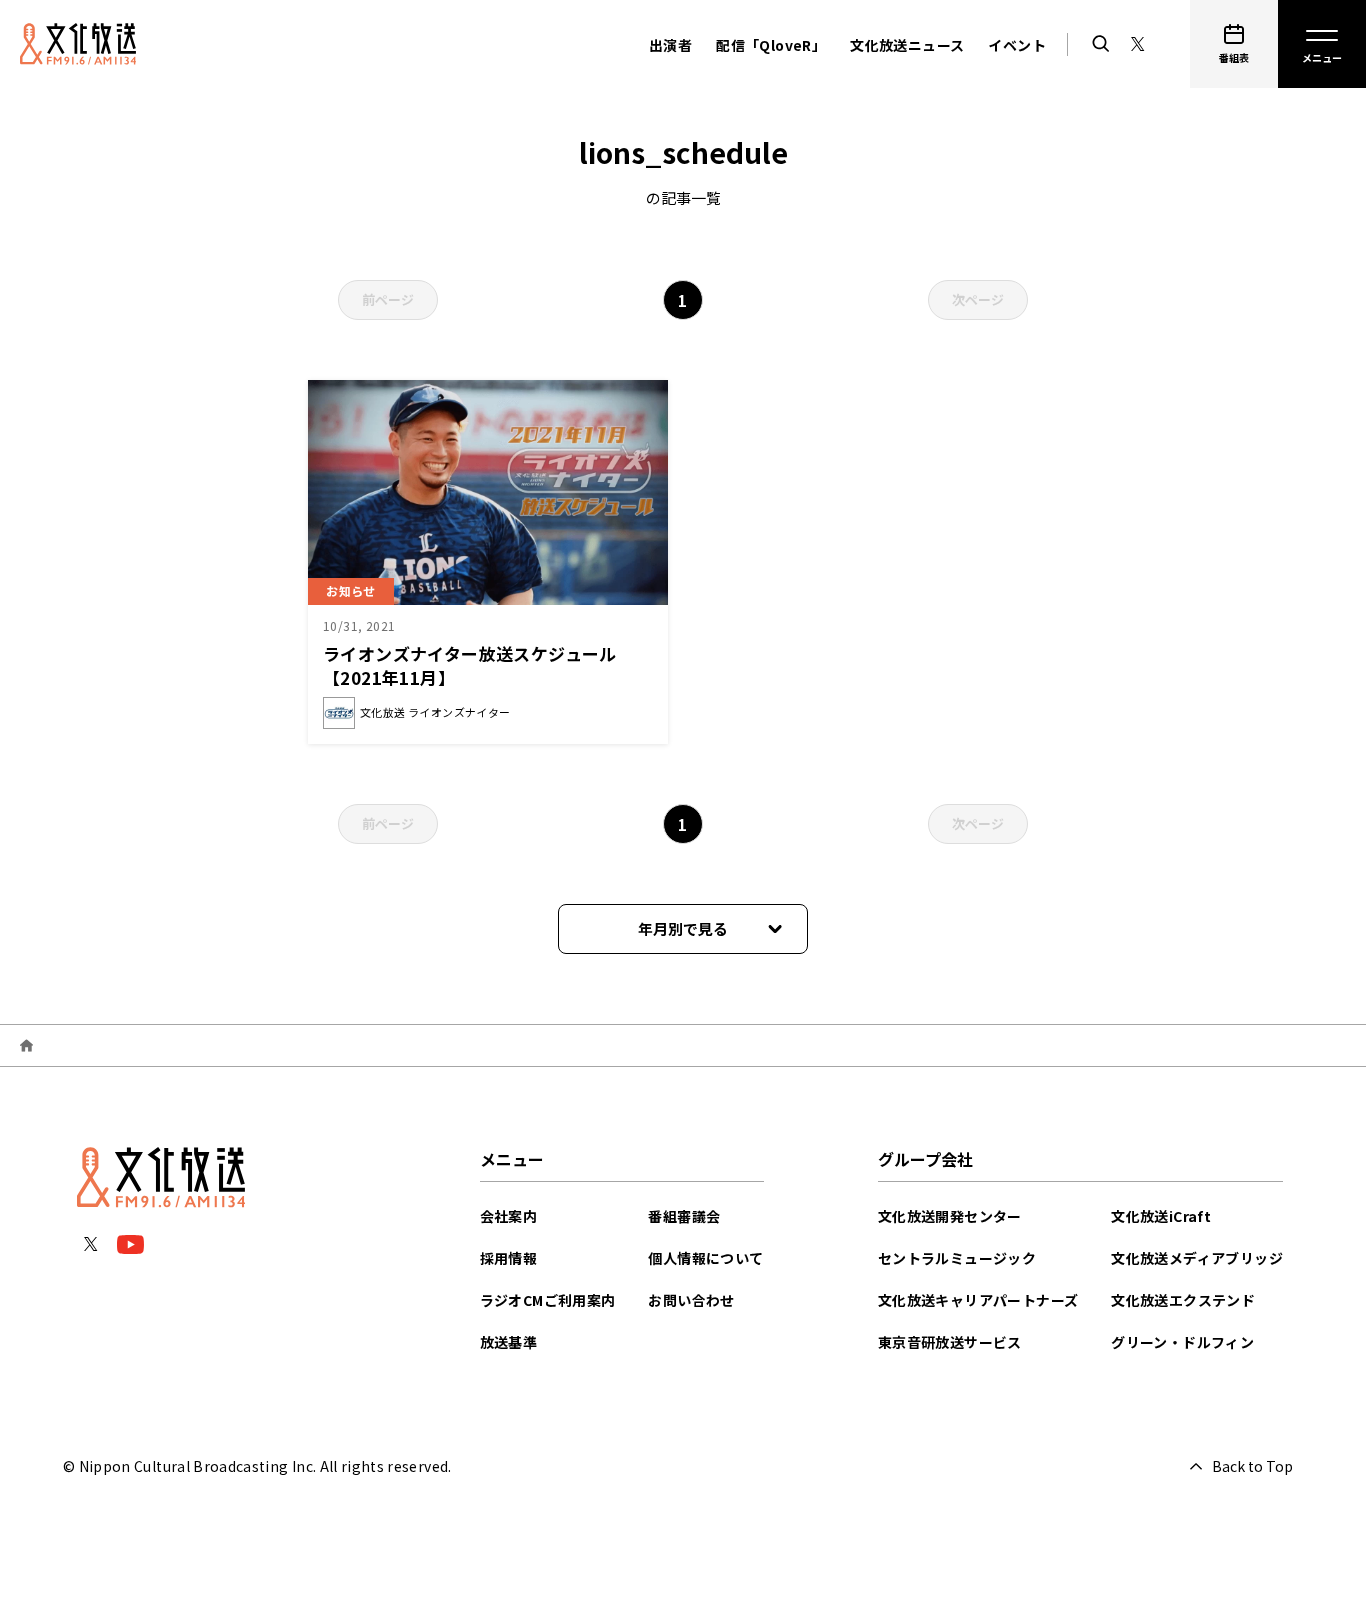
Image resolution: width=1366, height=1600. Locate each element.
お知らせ (351, 590)
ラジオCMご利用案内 (548, 1300)
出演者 (670, 45)
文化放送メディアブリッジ (1197, 1258)
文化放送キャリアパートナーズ (978, 1300)
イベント (1017, 45)
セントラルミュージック (957, 1258)
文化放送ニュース (907, 45)
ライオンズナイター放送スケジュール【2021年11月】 (470, 665)
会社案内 (509, 1216)
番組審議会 (684, 1216)
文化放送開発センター (950, 1216)
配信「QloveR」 (771, 45)
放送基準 (509, 1342)
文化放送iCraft (1161, 1216)
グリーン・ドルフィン (1182, 1342)
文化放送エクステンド (1183, 1300)
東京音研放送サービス (950, 1342)
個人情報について (705, 1258)
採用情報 (509, 1258)
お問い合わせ (691, 1300)
